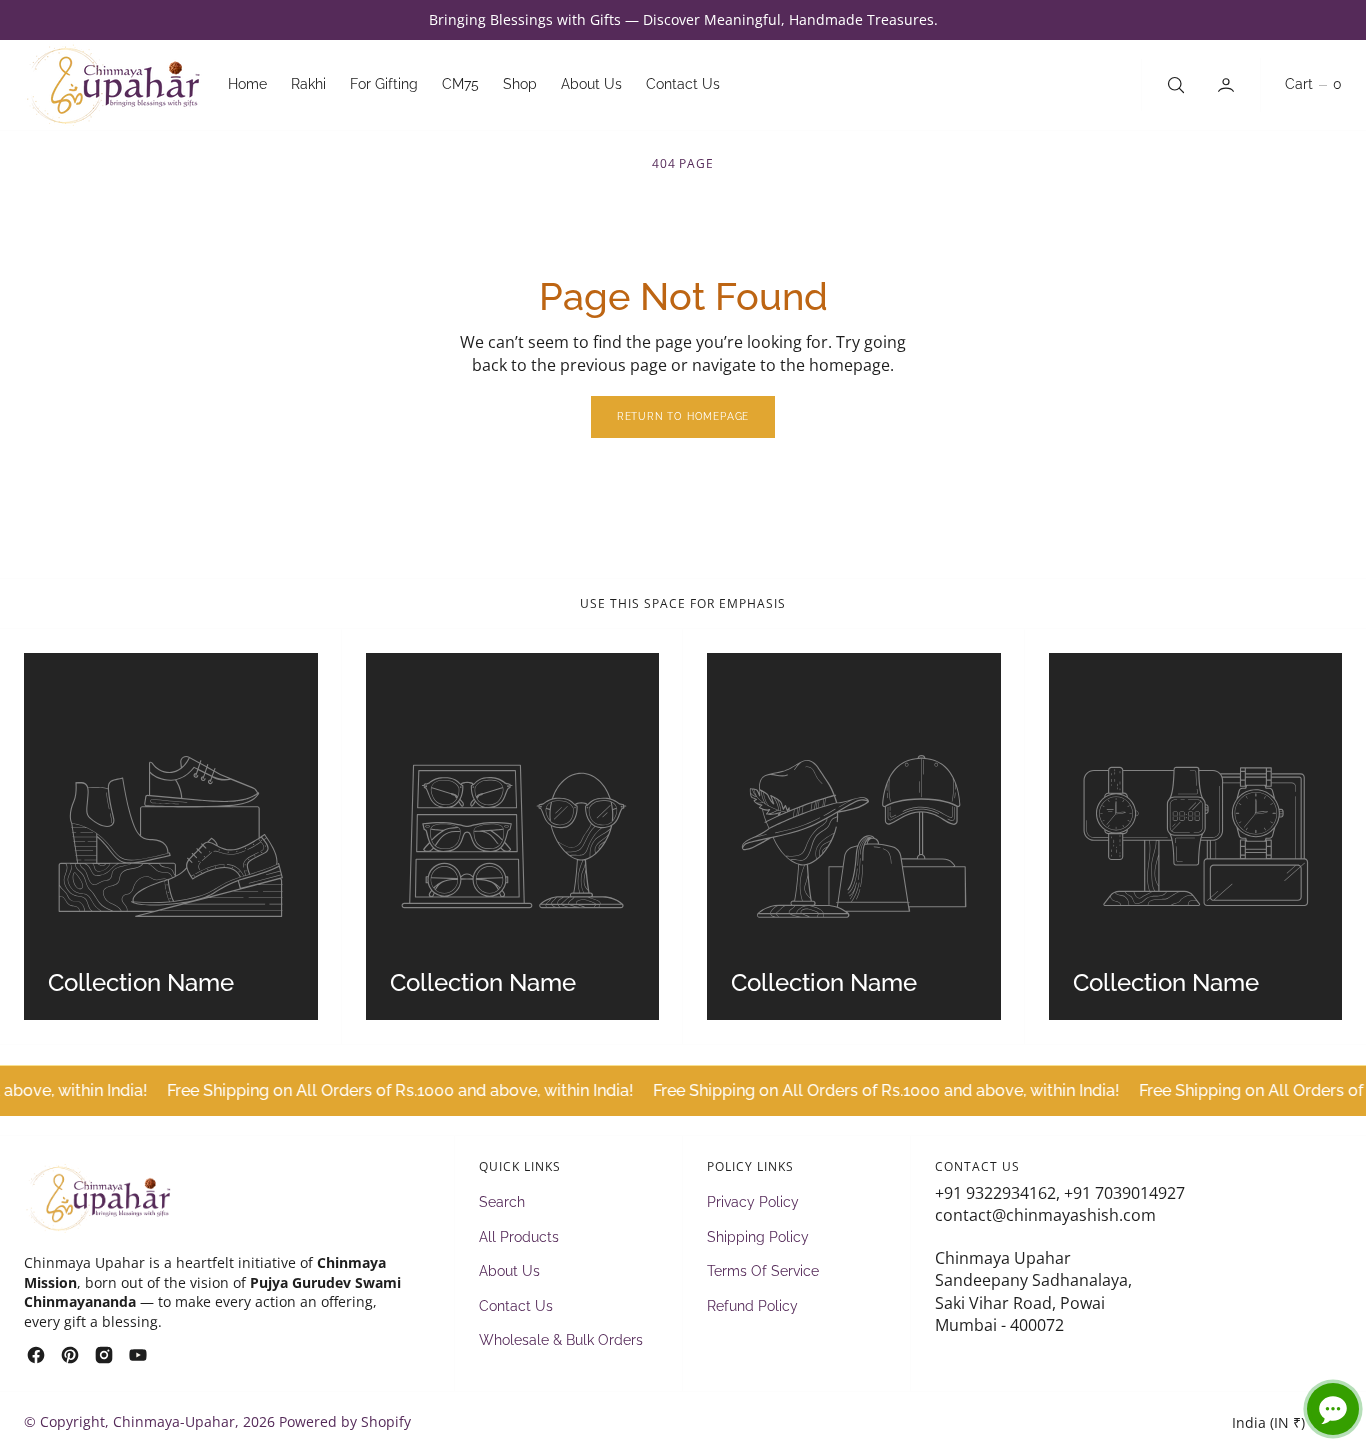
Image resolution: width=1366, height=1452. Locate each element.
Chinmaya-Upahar (174, 1421)
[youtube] (138, 1355)
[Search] (1174, 85)
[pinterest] (70, 1355)
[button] (1228, 85)
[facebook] (36, 1355)
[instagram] (104, 1355)
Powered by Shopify (345, 1421)
